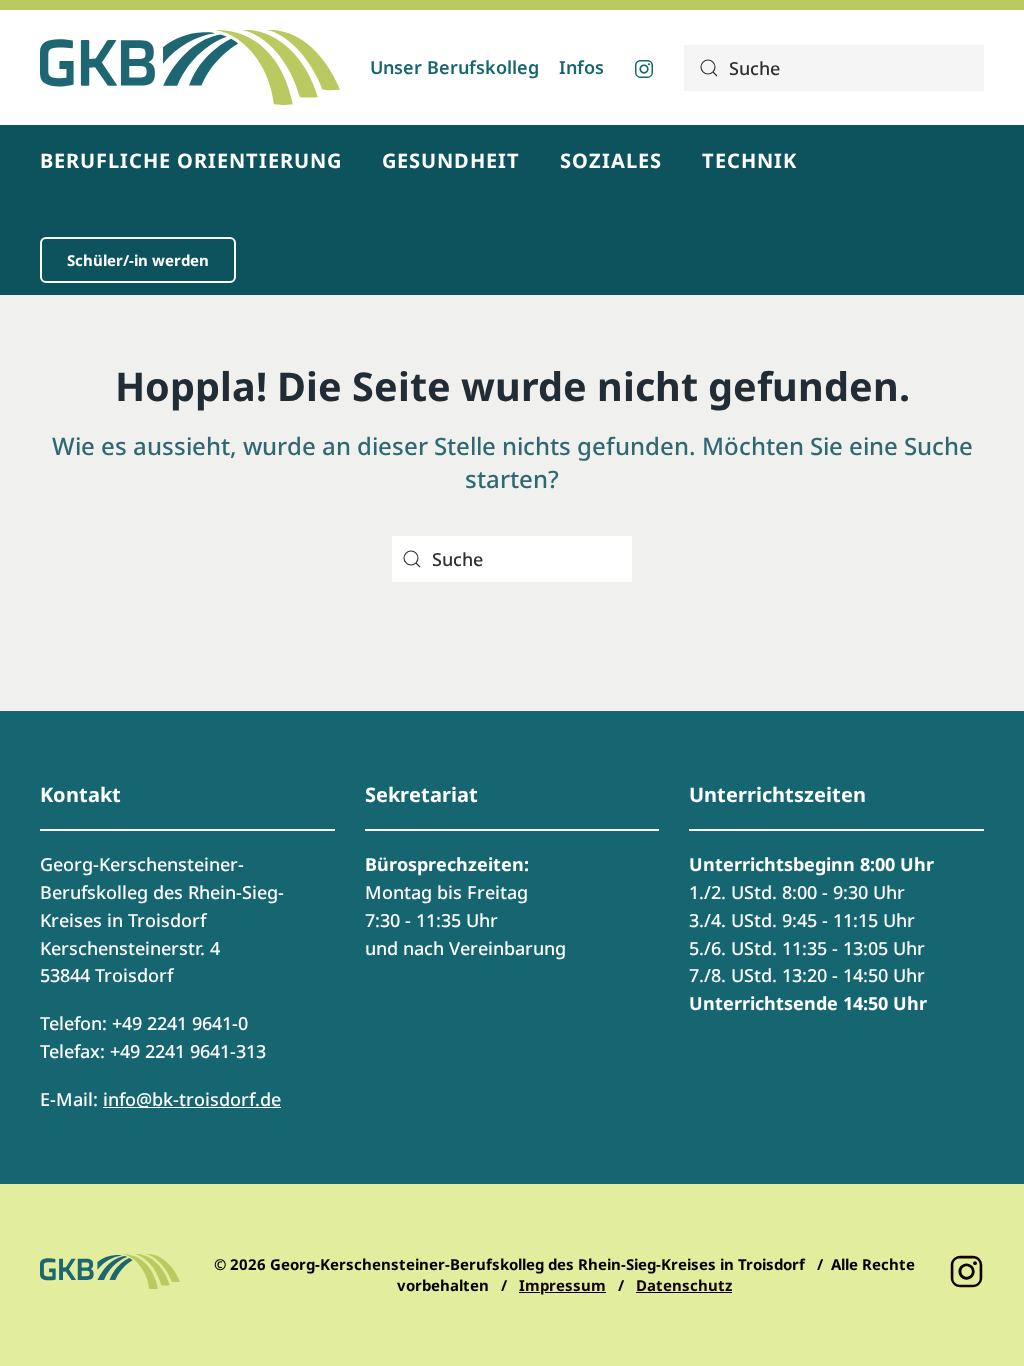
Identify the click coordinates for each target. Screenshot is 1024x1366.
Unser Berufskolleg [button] (454, 67)
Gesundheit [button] (451, 160)
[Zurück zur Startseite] (190, 67)
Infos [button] (581, 67)
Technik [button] (749, 160)
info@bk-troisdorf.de (192, 1099)
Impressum (562, 1285)
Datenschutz (684, 1285)
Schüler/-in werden (138, 260)
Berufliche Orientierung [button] (191, 160)
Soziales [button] (611, 160)
